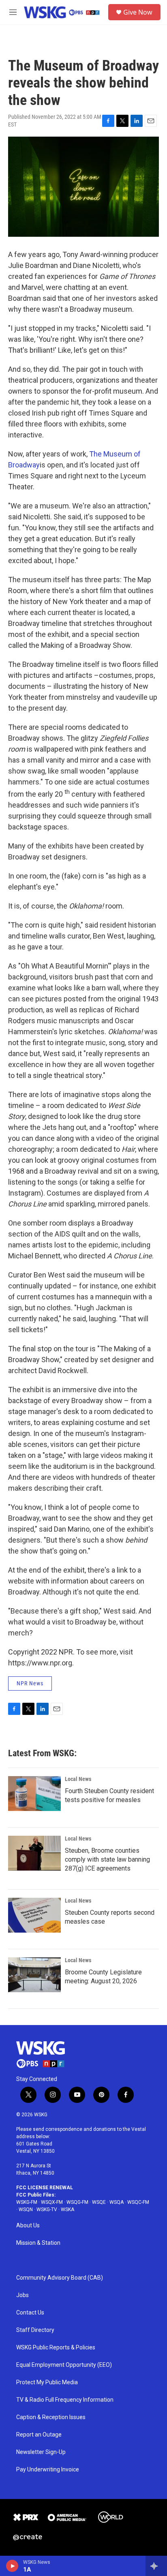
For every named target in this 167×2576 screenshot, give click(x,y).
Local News (78, 1779)
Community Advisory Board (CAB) (60, 2278)
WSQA (117, 2202)
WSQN (26, 2210)
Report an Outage (39, 2435)
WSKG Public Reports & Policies (56, 2348)
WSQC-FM (138, 2202)
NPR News (30, 1683)
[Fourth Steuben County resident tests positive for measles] (34, 1794)
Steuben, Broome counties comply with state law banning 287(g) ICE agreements (107, 1859)
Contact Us (30, 2313)
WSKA (67, 2210)
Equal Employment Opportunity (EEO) (64, 2365)
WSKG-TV (47, 2210)
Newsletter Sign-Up (41, 2452)
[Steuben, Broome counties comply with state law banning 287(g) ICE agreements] (34, 1853)
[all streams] (156, 2566)
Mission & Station (38, 2243)
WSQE (99, 2202)
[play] (12, 2566)
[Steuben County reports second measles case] (34, 1915)
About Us (28, 2226)
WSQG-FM (77, 2202)
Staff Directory (35, 2330)
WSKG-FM (27, 2202)
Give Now (138, 12)
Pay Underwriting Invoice (48, 2470)
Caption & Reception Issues (51, 2417)
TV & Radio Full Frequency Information (65, 2400)
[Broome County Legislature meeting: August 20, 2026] (34, 1975)
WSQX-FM (52, 2202)
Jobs (22, 2295)
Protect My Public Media (47, 2382)
